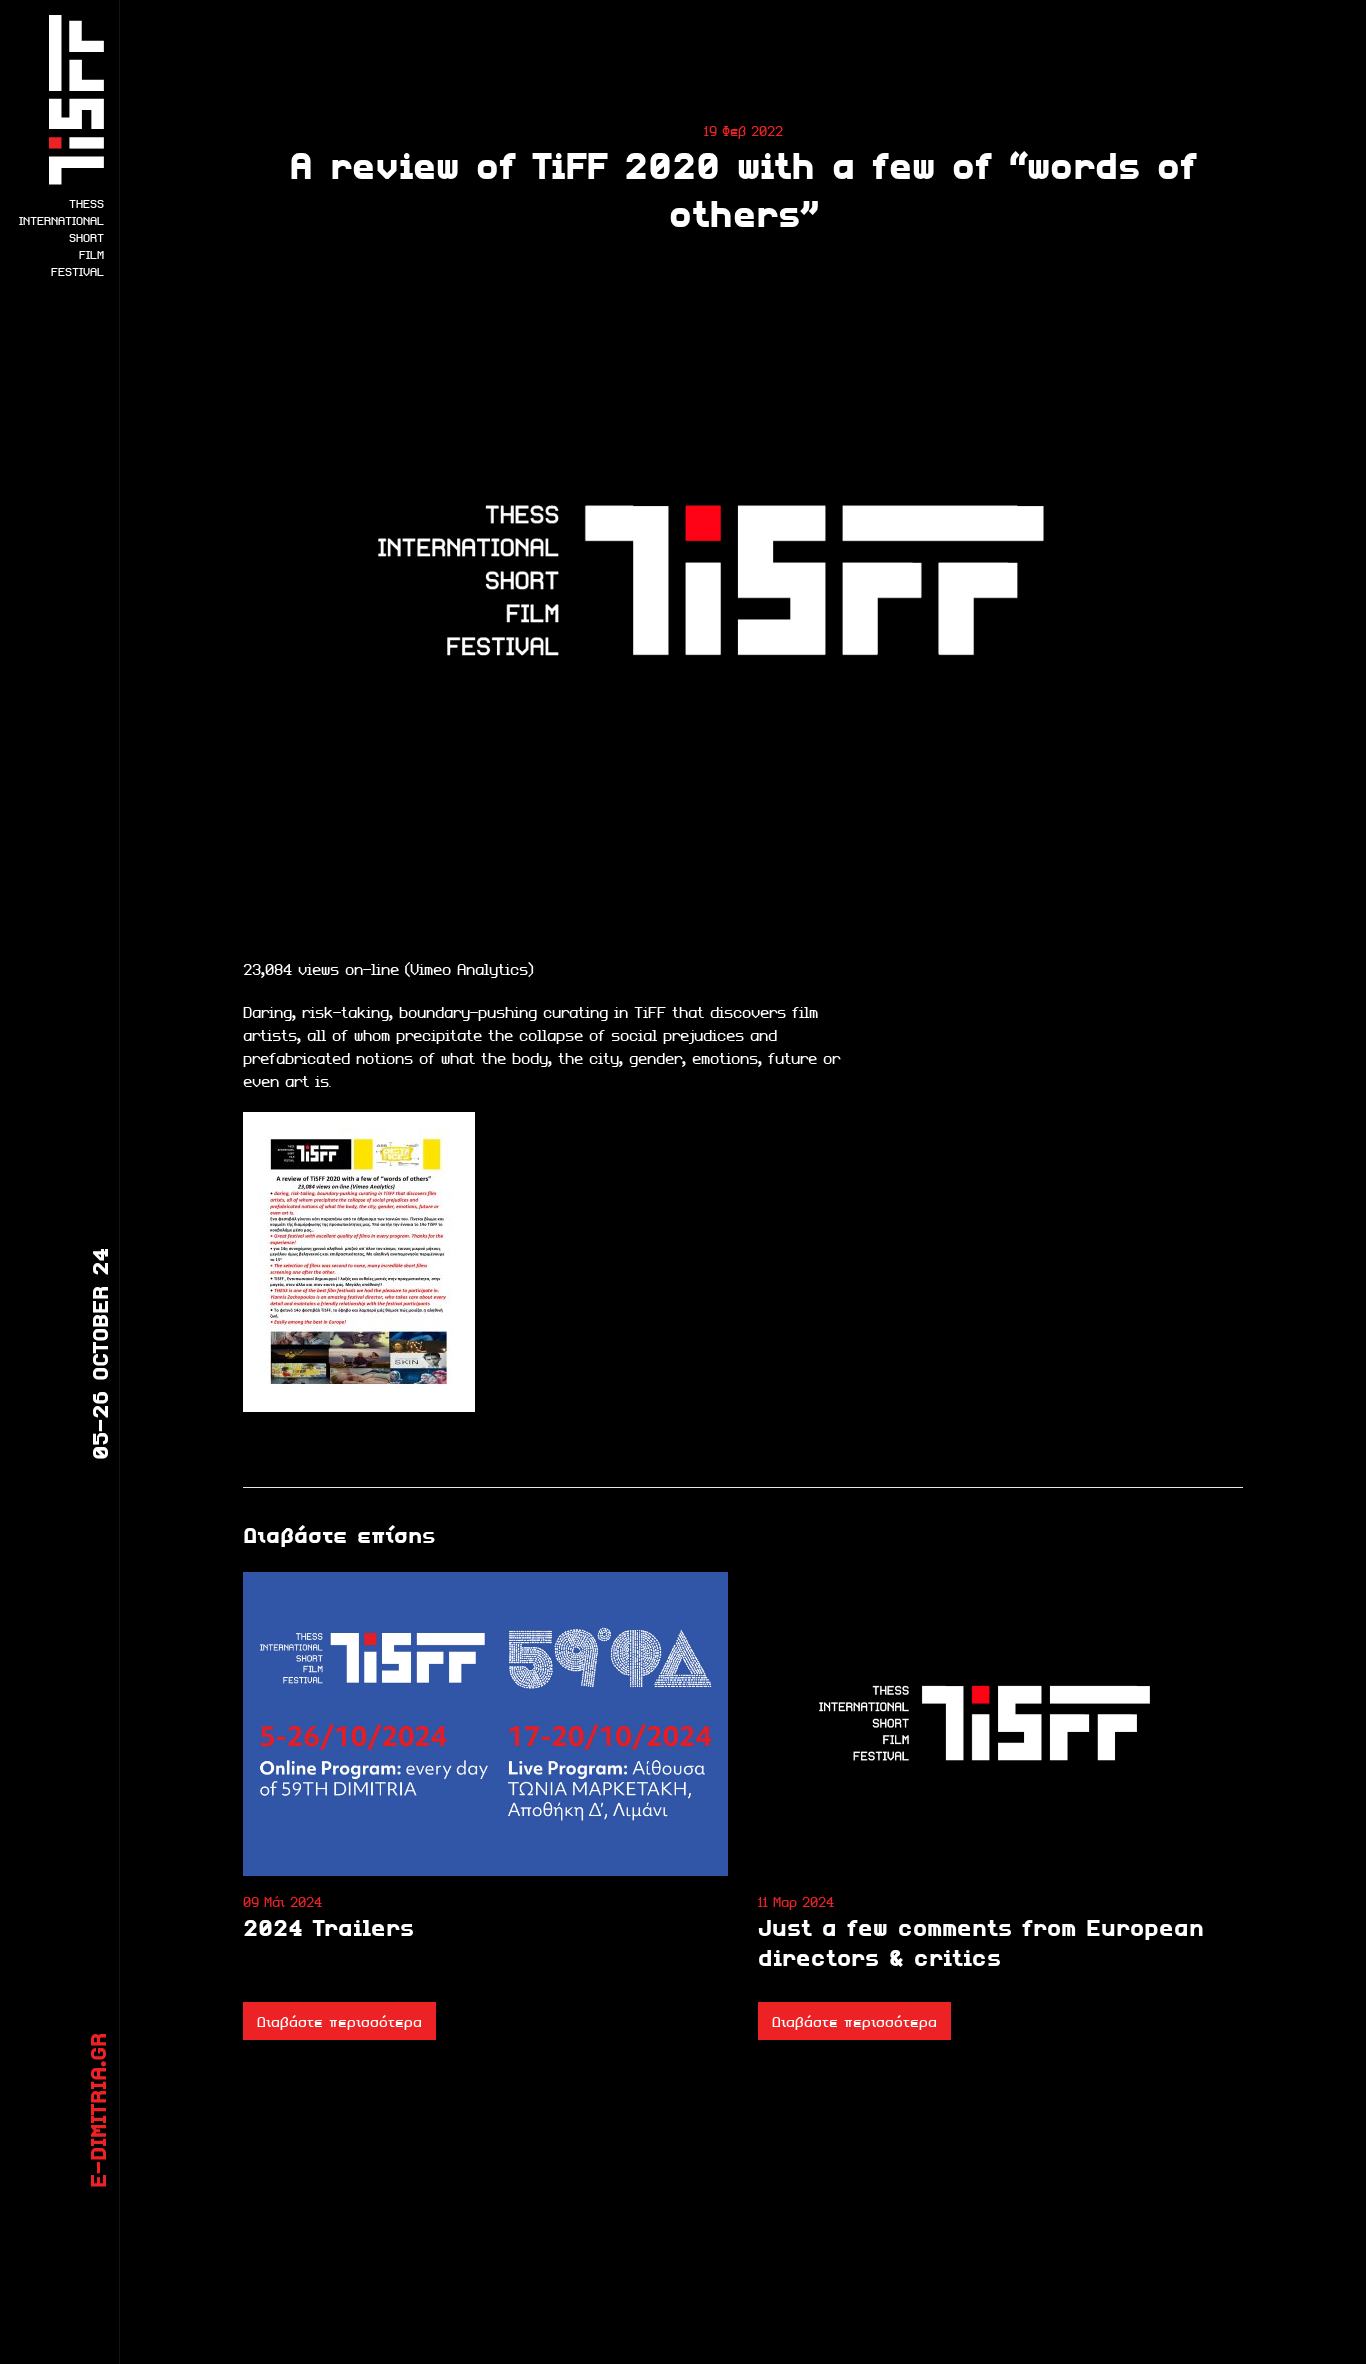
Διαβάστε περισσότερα (339, 2021)
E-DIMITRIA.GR (97, 2110)
